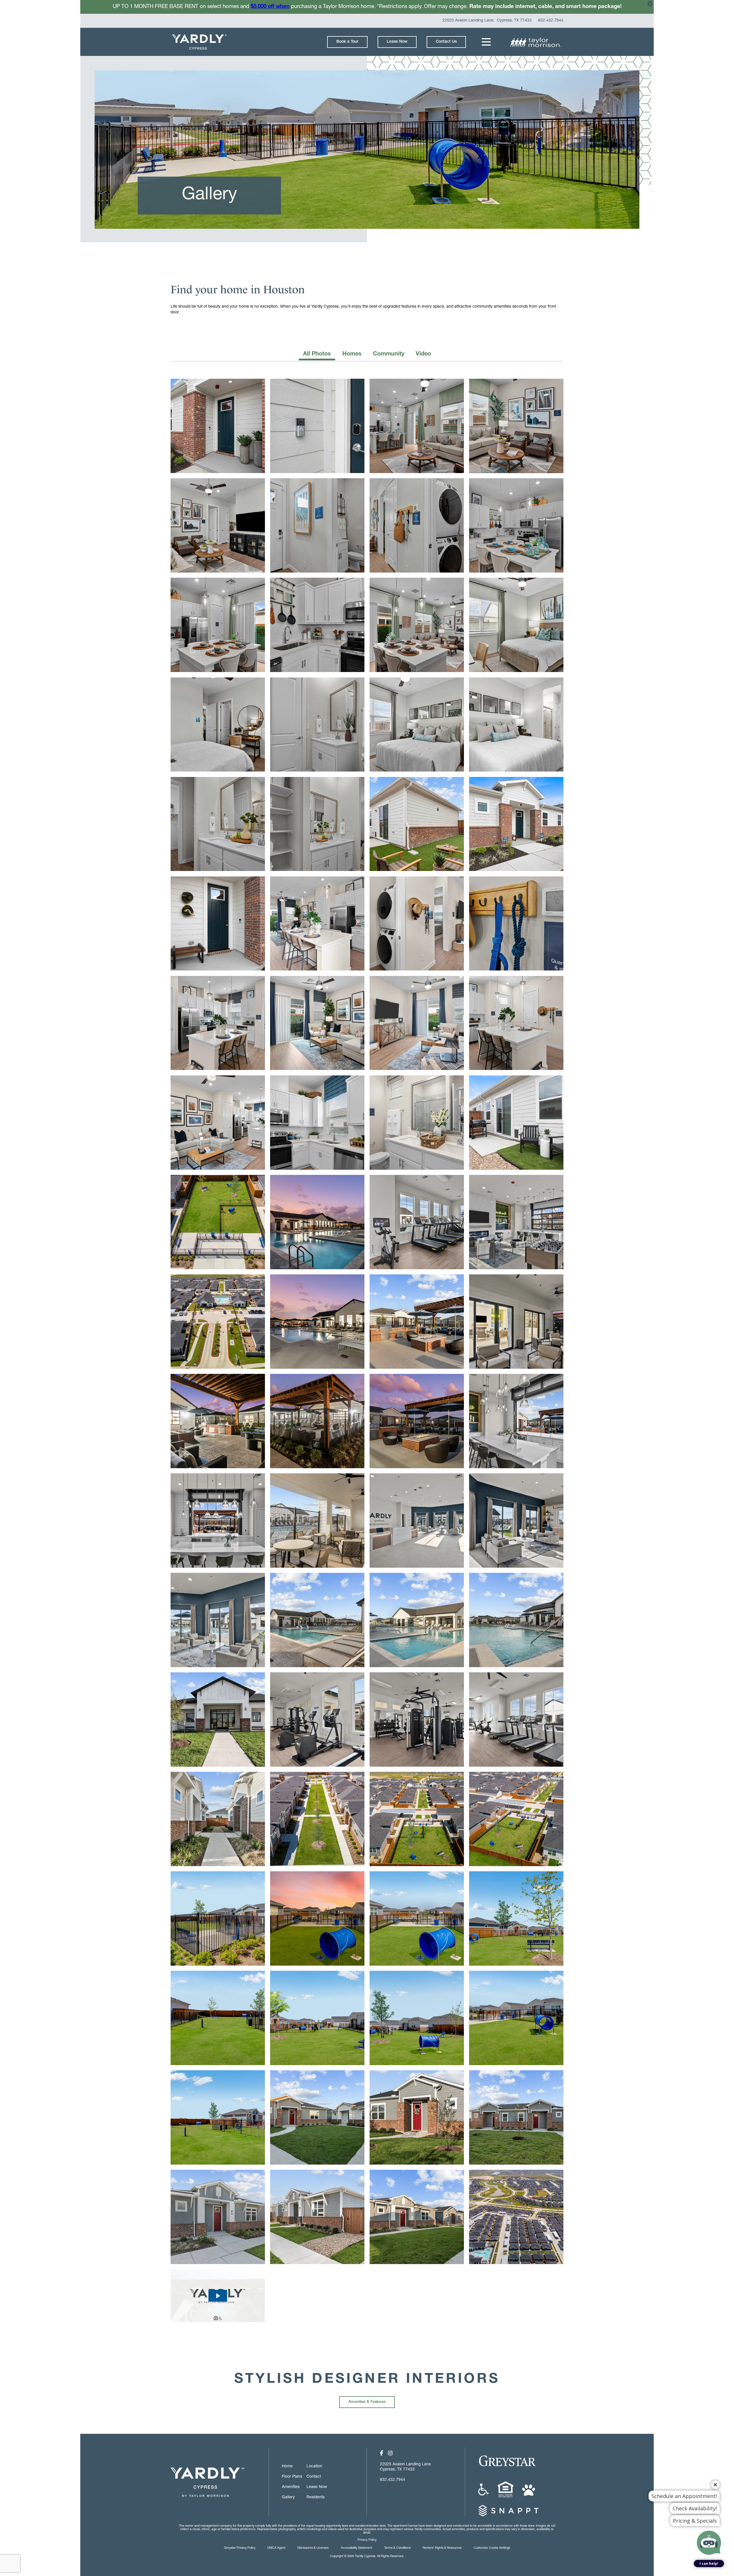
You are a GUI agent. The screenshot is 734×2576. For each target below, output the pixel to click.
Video (423, 354)
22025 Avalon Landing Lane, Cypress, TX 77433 (487, 21)
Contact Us (446, 42)
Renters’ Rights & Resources (442, 2548)
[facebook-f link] (382, 2454)
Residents (316, 2497)
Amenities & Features (367, 2402)
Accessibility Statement (357, 2548)
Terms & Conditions (397, 2548)
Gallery (288, 2497)
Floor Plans (292, 2477)
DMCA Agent (276, 2548)
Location (314, 2466)
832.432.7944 (551, 21)
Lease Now (397, 42)
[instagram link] (390, 2454)
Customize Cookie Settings (492, 2548)
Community (389, 354)
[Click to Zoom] (218, 1222)
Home (287, 2466)
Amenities (291, 2487)
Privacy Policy (367, 2540)
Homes (352, 354)
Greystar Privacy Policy (240, 2548)
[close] (650, 5)
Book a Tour (347, 42)
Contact (314, 2477)
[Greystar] (515, 2462)
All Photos (317, 354)
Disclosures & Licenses (313, 2548)
